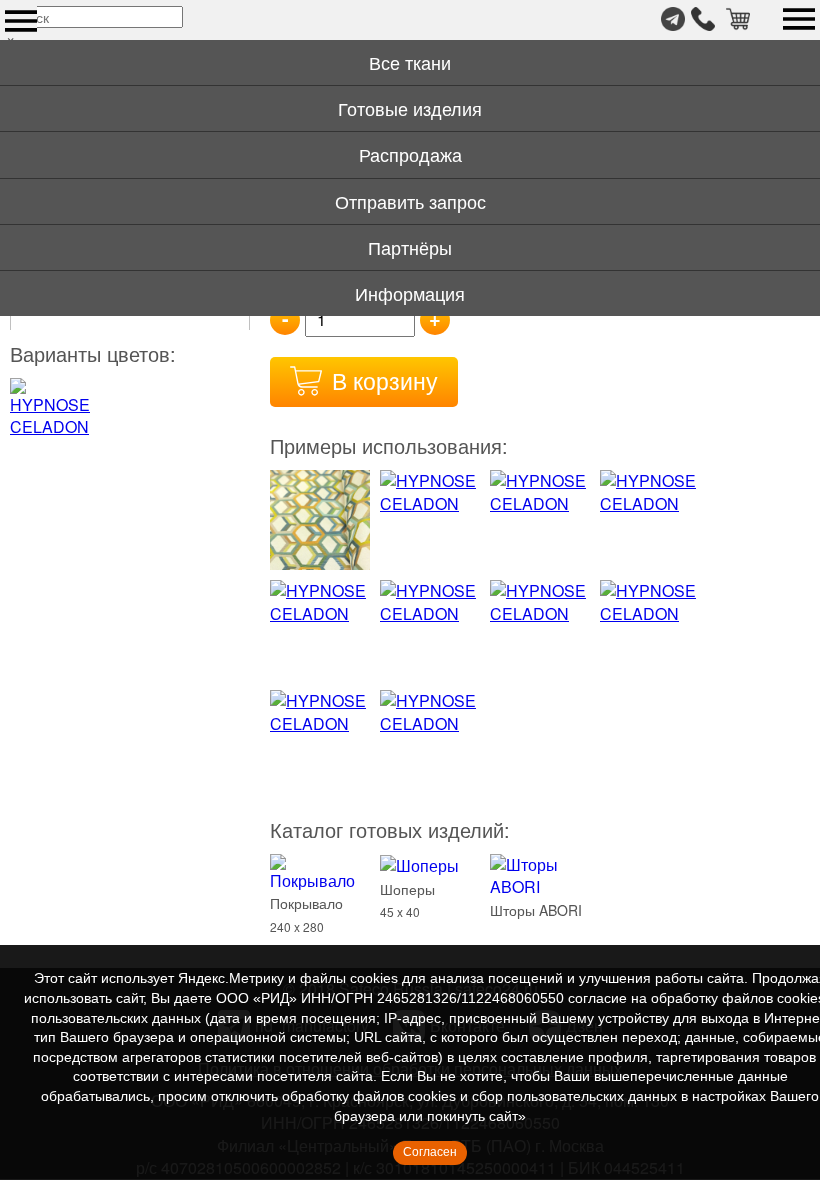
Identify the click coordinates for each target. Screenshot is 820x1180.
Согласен (430, 1152)
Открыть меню (21, 21)
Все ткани (410, 62)
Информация (410, 293)
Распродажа (410, 154)
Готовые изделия (410, 108)
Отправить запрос (410, 201)
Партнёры (410, 247)
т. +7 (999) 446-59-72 (703, 19)
